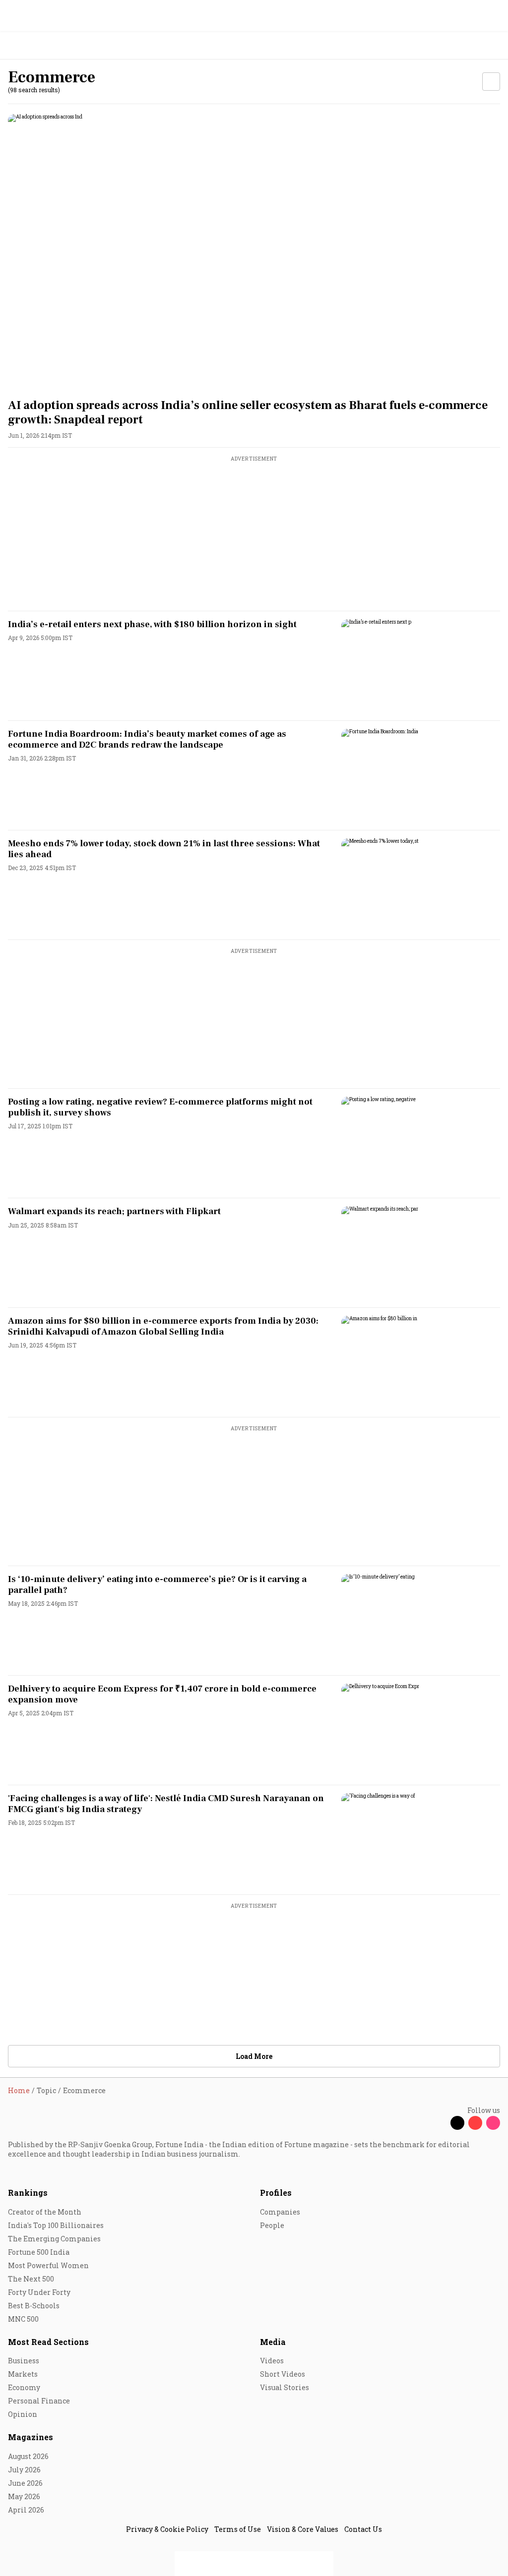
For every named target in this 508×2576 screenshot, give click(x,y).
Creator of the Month (45, 2212)
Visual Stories (285, 2387)
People (272, 2225)
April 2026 (26, 2510)
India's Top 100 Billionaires (56, 2225)
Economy (24, 2387)
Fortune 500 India (39, 2252)
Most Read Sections (48, 2342)
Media (273, 2342)
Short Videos (283, 2374)
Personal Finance (39, 2401)
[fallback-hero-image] (254, 252)
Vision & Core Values (303, 2529)
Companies (280, 2212)
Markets (23, 2374)
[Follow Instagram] (493, 2123)
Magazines (31, 2437)
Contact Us (363, 2529)
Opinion (23, 2414)
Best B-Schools (34, 2306)
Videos (272, 2361)
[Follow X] (457, 2123)
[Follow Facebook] (440, 2123)
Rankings (28, 2193)
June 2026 (25, 2483)
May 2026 (24, 2496)
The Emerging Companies (54, 2239)
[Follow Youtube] (475, 2123)
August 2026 (28, 2456)
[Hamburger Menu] (494, 46)
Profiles (276, 2193)
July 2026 (24, 2470)
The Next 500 (31, 2279)
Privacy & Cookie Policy (167, 2529)
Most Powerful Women (48, 2265)
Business (24, 2361)
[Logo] (31, 46)
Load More (254, 2056)
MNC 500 (23, 2319)
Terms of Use (238, 2529)
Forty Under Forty (39, 2292)
